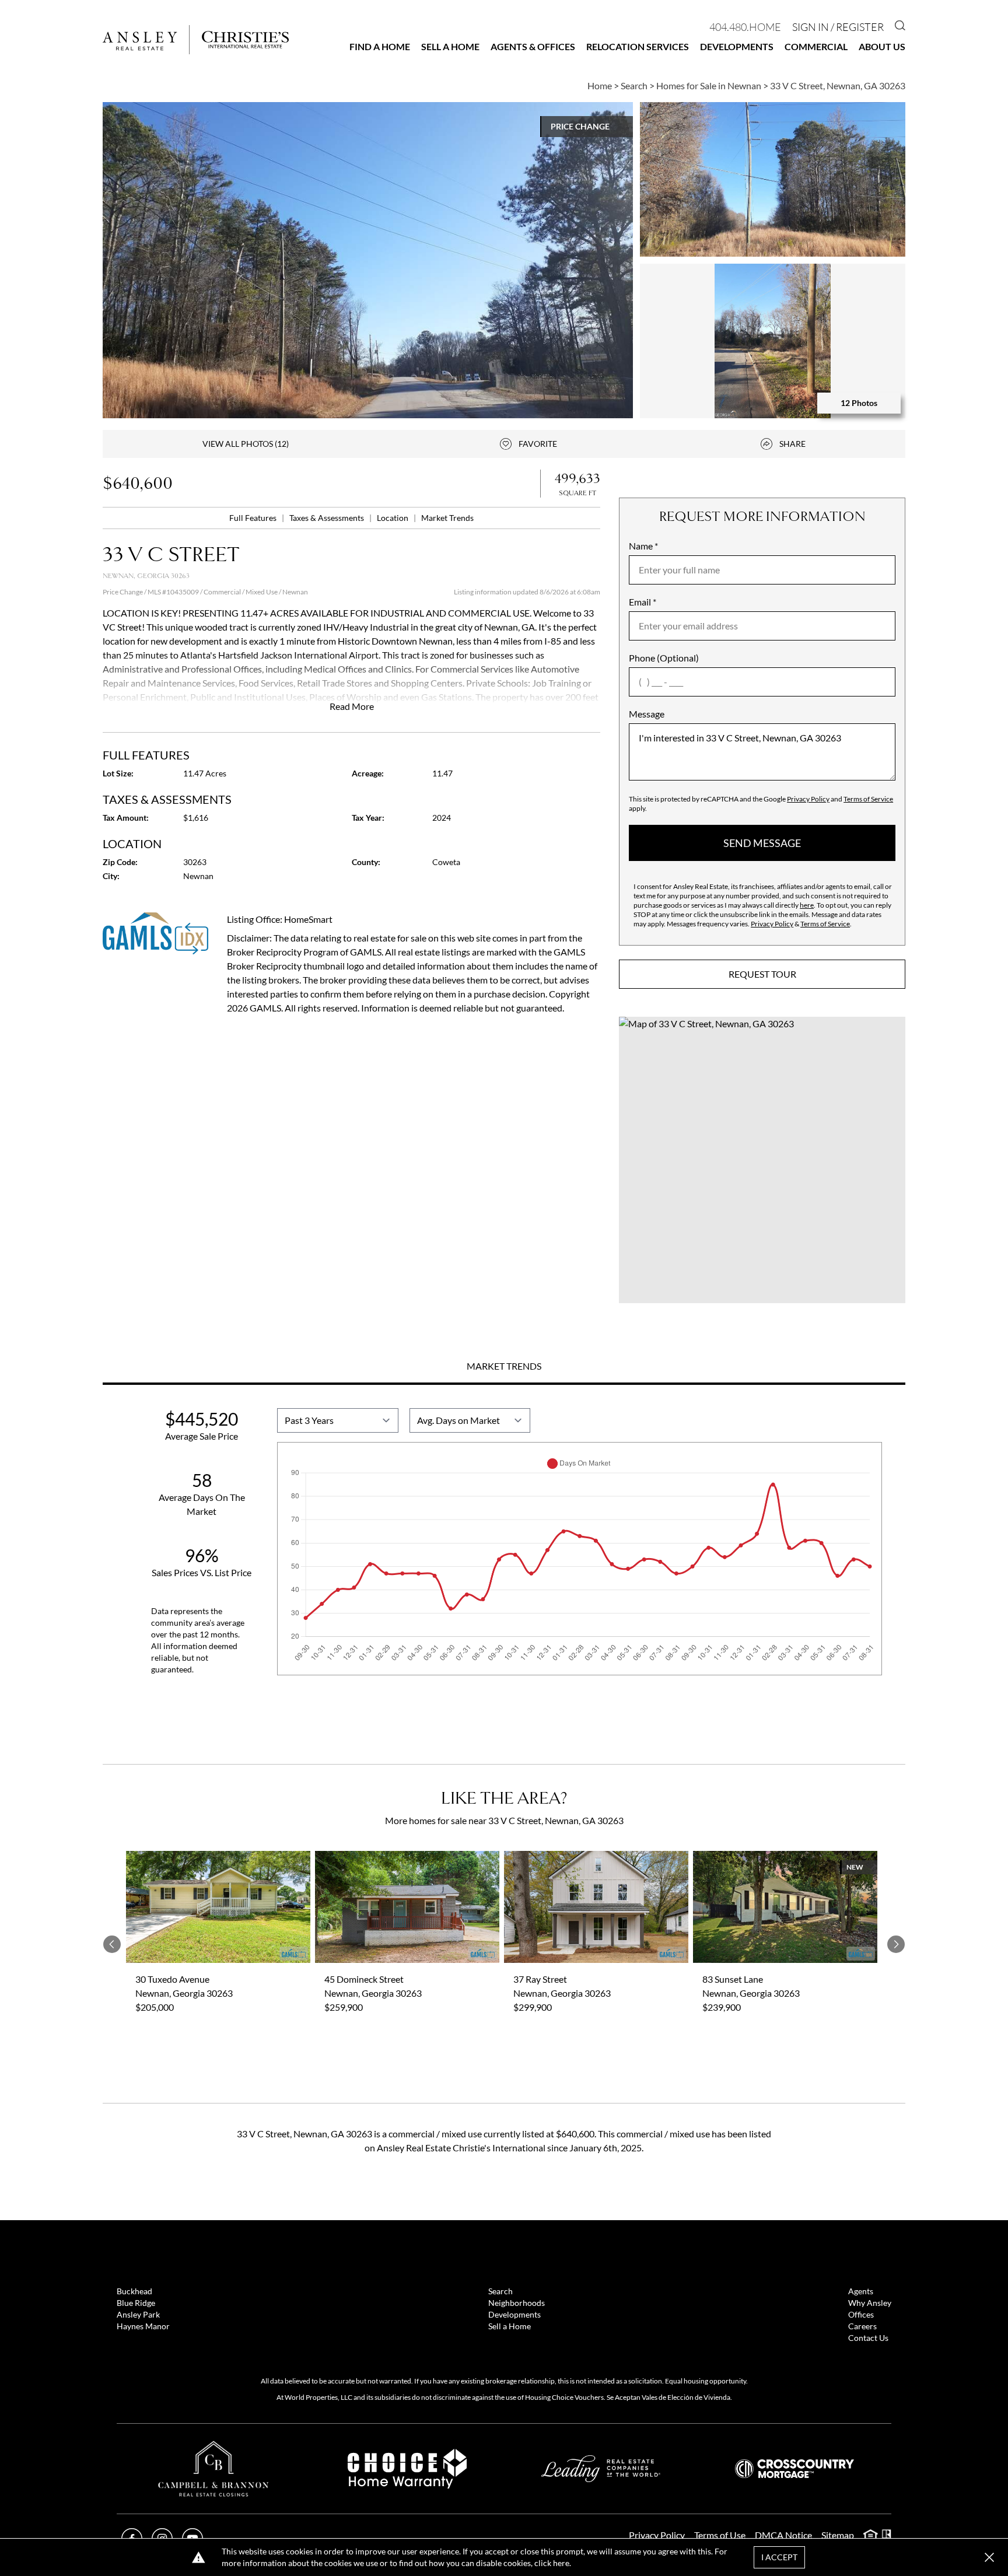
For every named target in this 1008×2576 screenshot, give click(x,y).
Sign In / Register (838, 27)
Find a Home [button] (380, 46)
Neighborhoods (517, 2303)
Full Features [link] (254, 518)
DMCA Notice (783, 2535)
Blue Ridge (136, 2303)
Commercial (816, 46)
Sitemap (838, 2535)
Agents (861, 2291)
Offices (861, 2314)
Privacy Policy (808, 799)
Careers (862, 2326)
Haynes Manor (143, 2326)
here (807, 905)
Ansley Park (138, 2314)
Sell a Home (450, 46)
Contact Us (868, 2338)
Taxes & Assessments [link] (328, 518)
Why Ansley (870, 2303)
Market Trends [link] (447, 518)
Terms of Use (720, 2535)
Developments (737, 46)
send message (762, 843)
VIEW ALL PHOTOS (246, 444)
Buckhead (134, 2291)
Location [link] (393, 518)
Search (501, 2291)
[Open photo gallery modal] (773, 179)
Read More (352, 706)
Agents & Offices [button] (533, 46)
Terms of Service (868, 799)
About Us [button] (882, 46)
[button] (762, 1160)
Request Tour (762, 974)
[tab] (504, 1367)
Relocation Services (638, 46)
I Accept (779, 2557)
